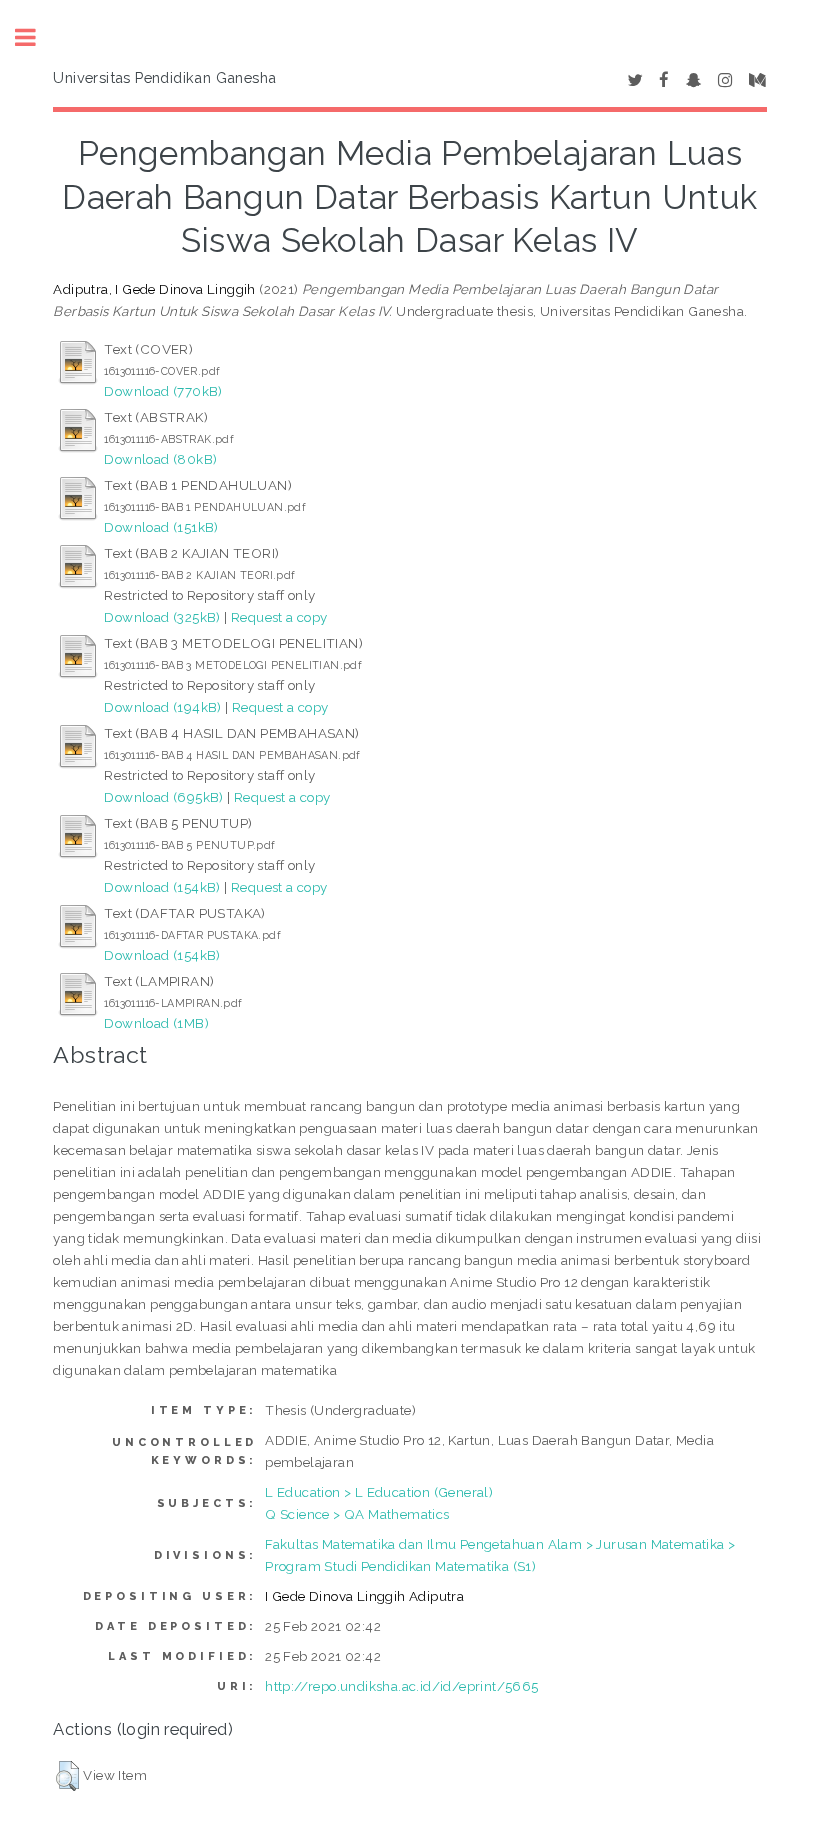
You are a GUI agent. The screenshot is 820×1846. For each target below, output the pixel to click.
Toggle (36, 37)
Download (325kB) (162, 617)
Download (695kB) (163, 797)
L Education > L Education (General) (379, 1492)
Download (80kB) (160, 459)
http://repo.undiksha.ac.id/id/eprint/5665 (401, 1686)
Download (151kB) (161, 527)
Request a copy (279, 617)
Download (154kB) (162, 887)
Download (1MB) (156, 1023)
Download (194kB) (162, 707)
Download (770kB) (163, 391)
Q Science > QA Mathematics (357, 1514)
